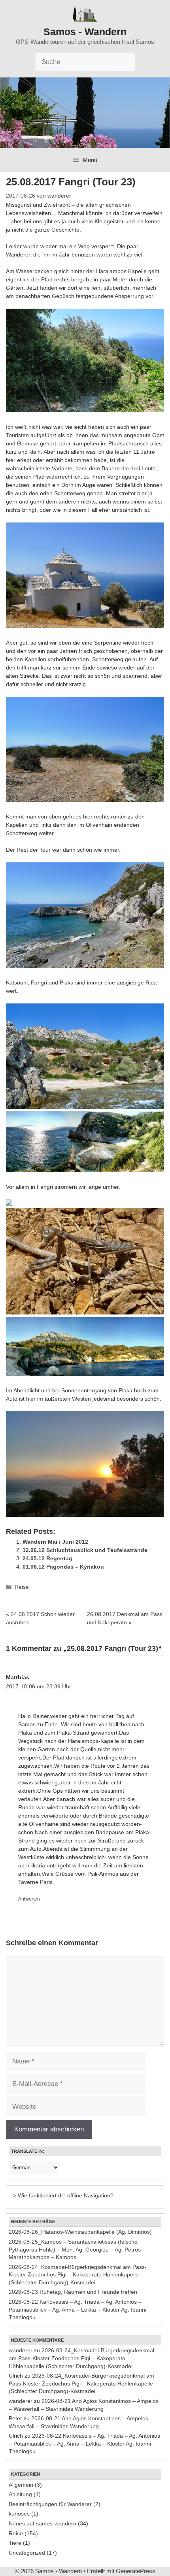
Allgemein (21, 2485)
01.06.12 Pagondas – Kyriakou (63, 1567)
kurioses (19, 2514)
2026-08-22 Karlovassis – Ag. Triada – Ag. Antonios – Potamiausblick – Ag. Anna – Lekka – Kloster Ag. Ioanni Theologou (77, 2309)
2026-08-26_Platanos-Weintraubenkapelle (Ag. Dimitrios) (80, 2232)
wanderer (21, 2350)
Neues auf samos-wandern (42, 2523)
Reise (22, 1587)
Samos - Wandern (85, 32)
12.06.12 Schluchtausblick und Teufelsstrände (85, 1550)
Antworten (29, 1899)
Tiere (15, 2543)
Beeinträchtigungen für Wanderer (50, 2504)
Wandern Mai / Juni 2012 (55, 1542)
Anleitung (20, 2494)
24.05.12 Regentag (47, 1558)
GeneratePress (136, 2571)
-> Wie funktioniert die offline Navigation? (62, 2195)
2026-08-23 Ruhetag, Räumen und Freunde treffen (73, 2292)
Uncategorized (27, 2553)
